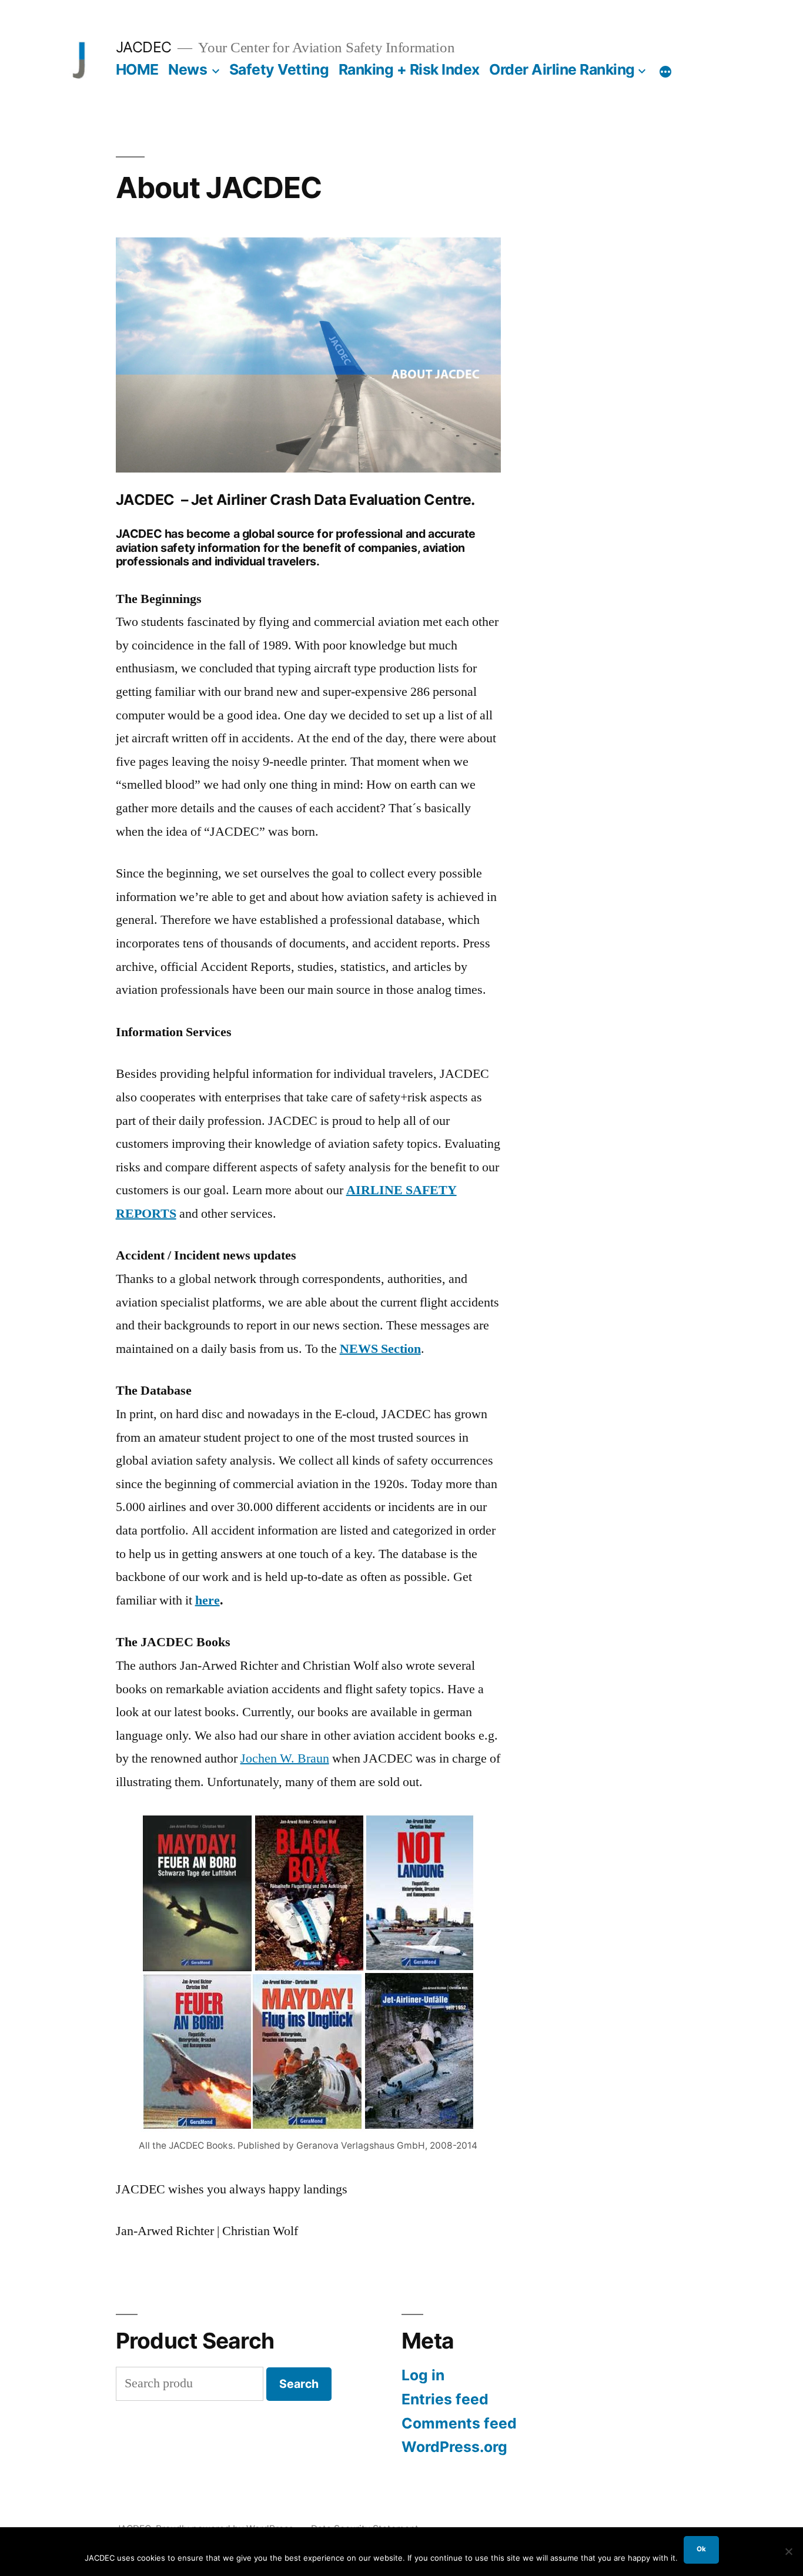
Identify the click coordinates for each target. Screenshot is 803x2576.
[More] (665, 72)
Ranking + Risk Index (409, 69)
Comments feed (459, 2423)
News (188, 69)
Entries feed (445, 2399)
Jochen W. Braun (285, 1758)
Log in (423, 2375)
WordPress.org (454, 2447)
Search (299, 2384)
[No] (788, 2551)
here (208, 1600)
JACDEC (144, 47)
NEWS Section (380, 1349)
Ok (701, 2549)
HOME (137, 69)
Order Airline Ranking (562, 69)
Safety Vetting (279, 69)
